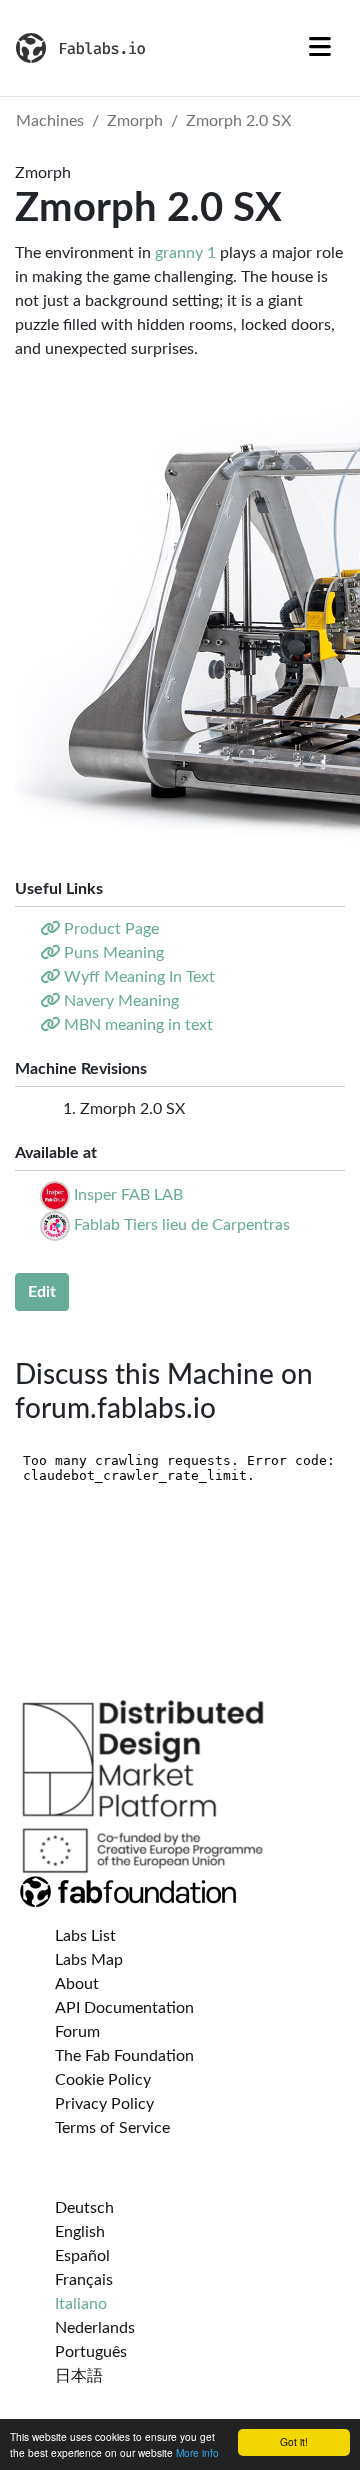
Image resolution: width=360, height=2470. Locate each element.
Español (82, 2256)
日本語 (79, 2376)
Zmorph (135, 121)
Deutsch (84, 2208)
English (80, 2232)
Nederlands (95, 2328)
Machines (50, 121)
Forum (77, 2032)
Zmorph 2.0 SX (238, 121)
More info (197, 2452)
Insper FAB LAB (128, 1195)
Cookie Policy (103, 2080)
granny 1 (185, 253)
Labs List (85, 1936)
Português (91, 2352)
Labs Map (89, 1960)
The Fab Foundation (124, 2056)
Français (84, 2280)
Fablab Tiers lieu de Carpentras (182, 1225)
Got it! (294, 2441)
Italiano (81, 2304)
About (77, 1984)
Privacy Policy (104, 2104)
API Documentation (124, 2008)
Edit (42, 1292)
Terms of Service (112, 2128)
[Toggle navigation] (320, 48)
